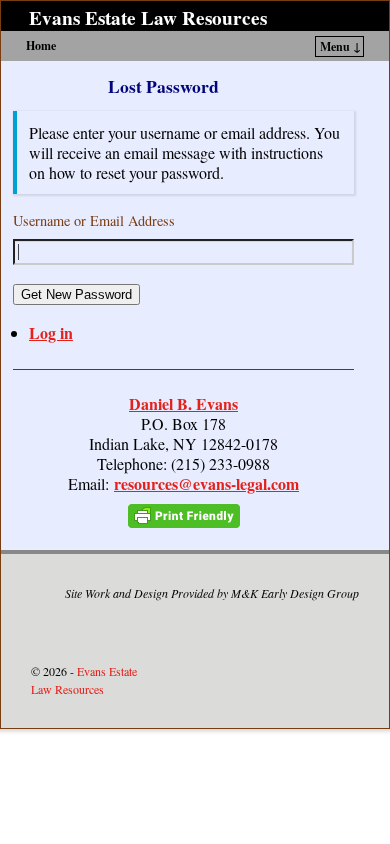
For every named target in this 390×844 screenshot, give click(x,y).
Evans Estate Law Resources (148, 18)
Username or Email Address (94, 220)
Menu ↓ (340, 46)
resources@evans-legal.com (206, 483)
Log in (51, 332)
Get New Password (76, 294)
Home (41, 45)
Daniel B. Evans (183, 403)
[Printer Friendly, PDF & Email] (184, 515)
